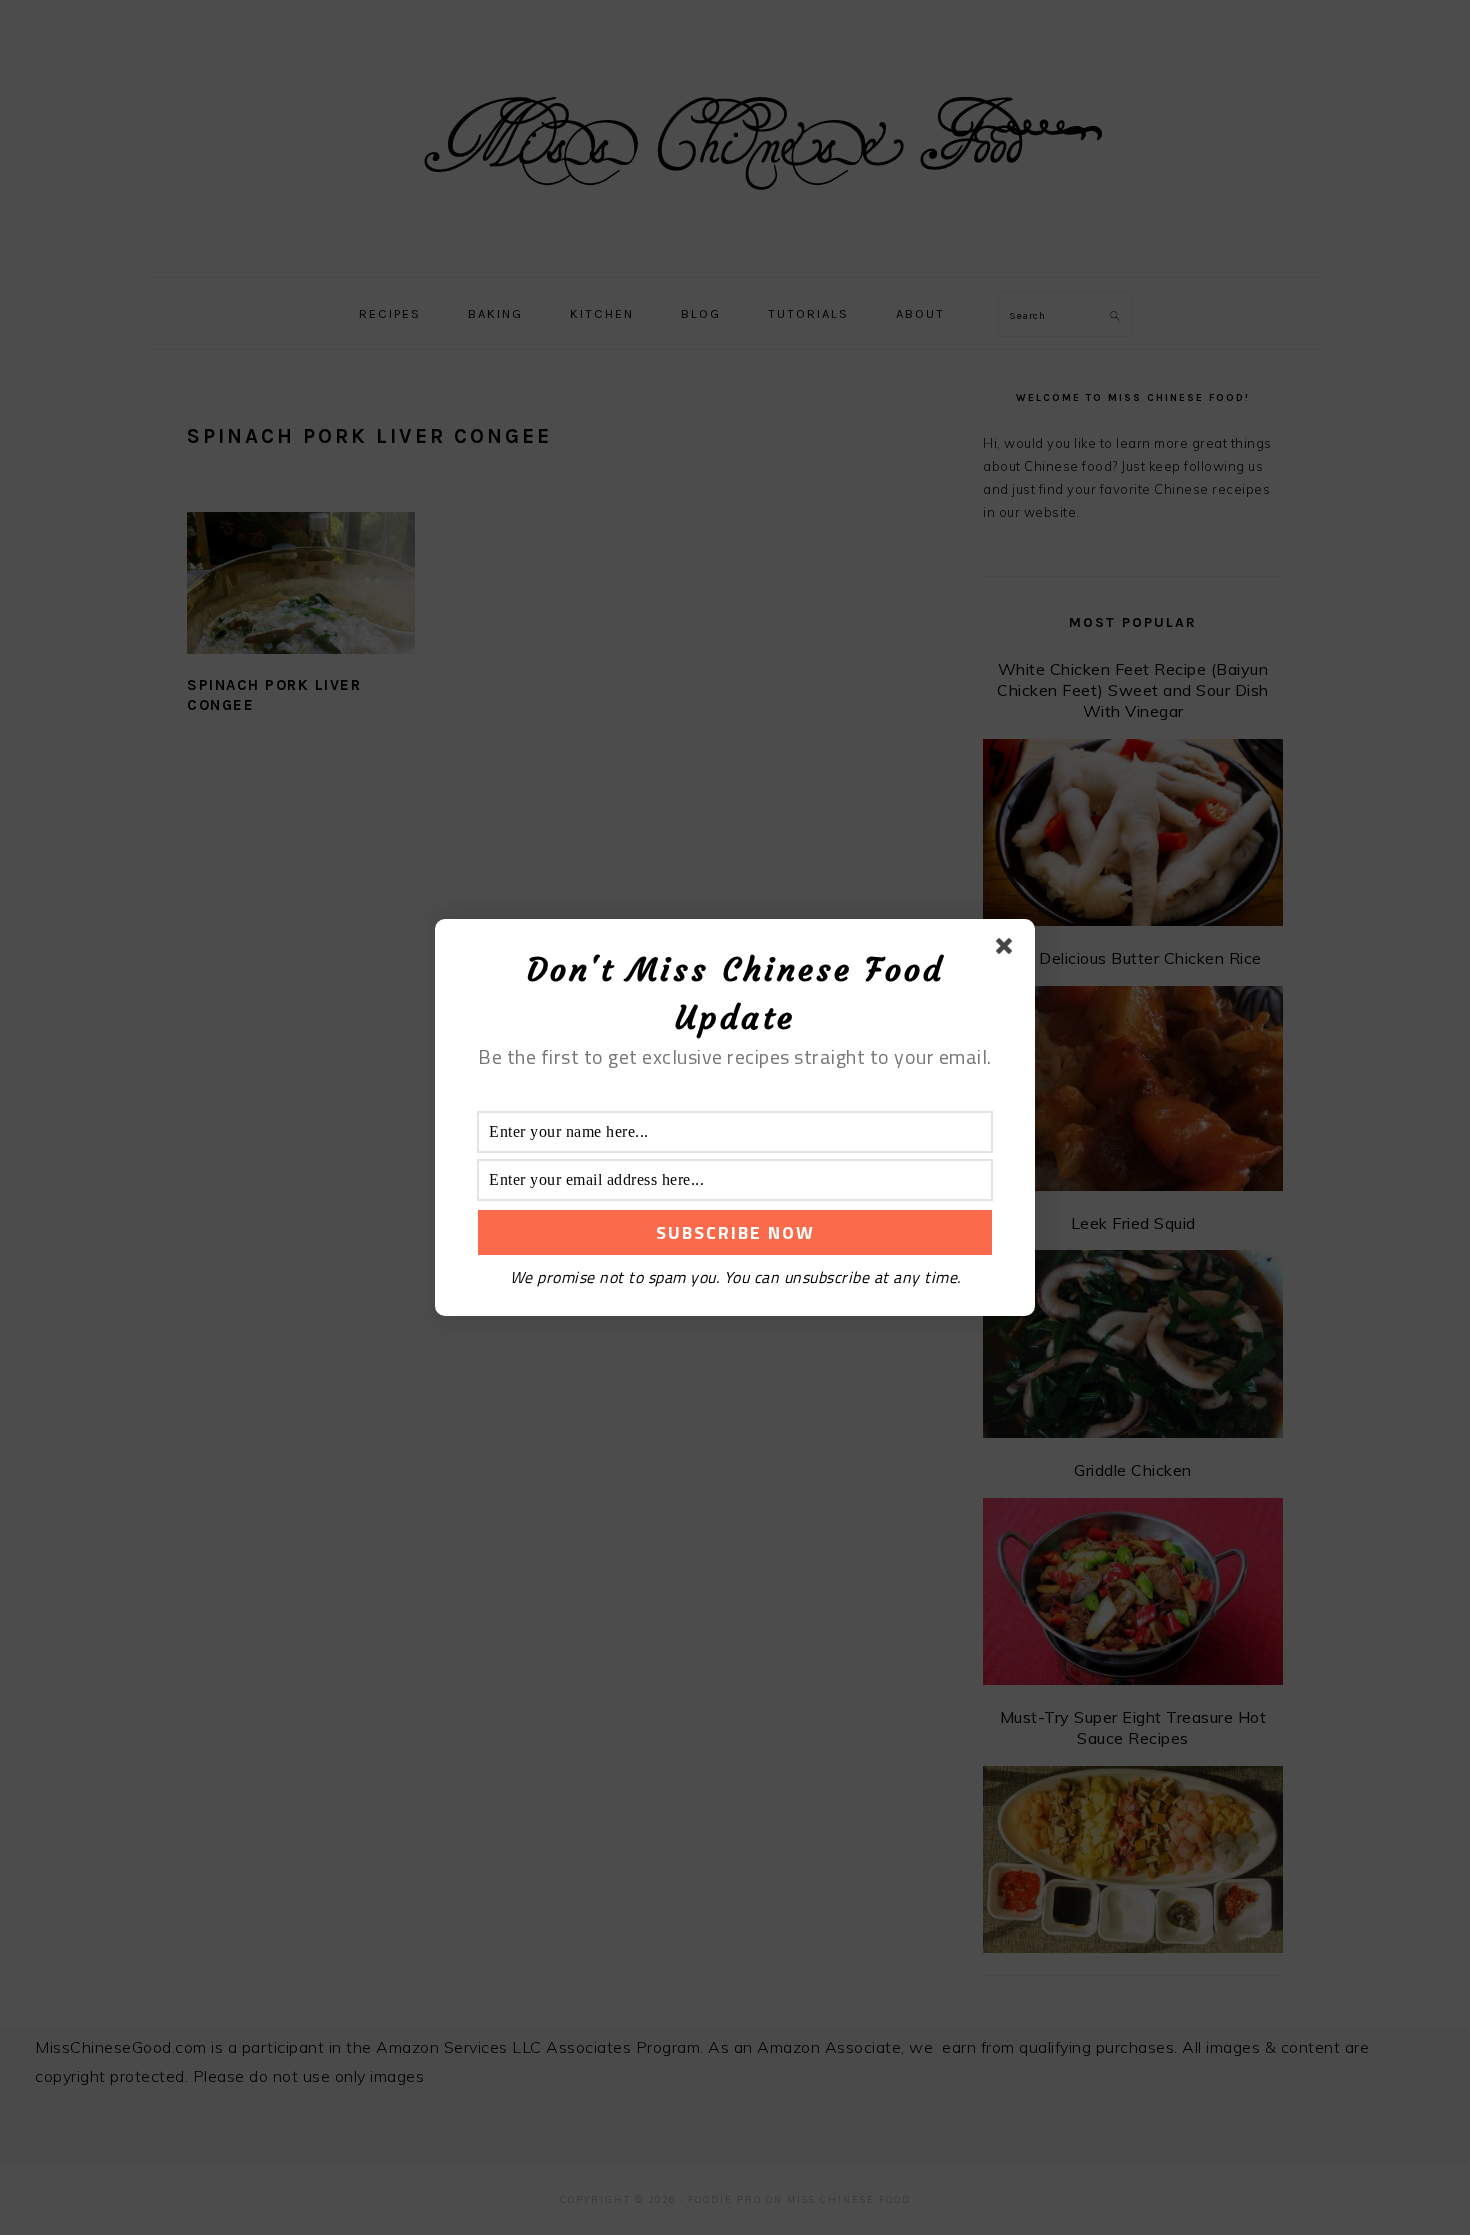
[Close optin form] (1008, 950)
